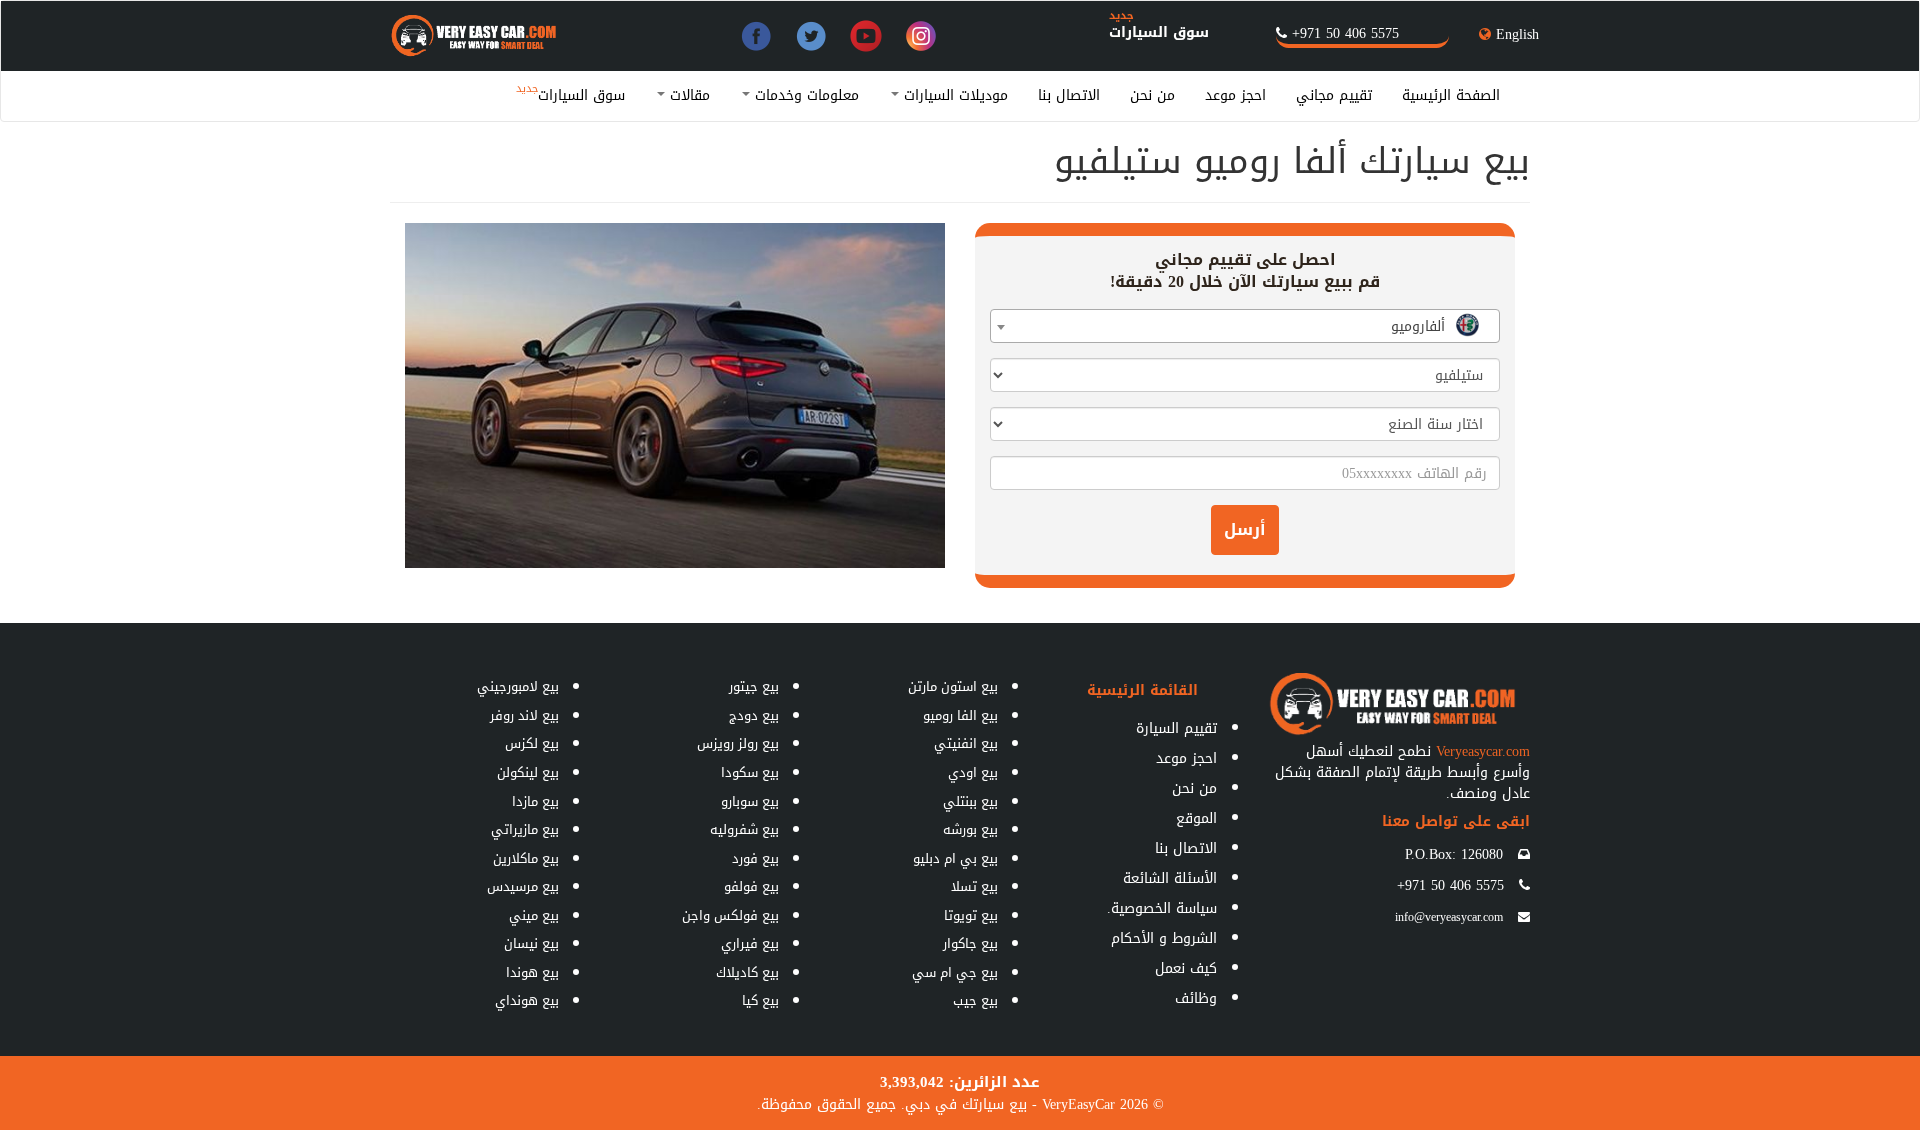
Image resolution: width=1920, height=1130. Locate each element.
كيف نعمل (1186, 968)
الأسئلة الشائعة (1170, 878)
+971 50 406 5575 (1345, 33)
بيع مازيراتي (525, 829)
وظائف (1196, 998)
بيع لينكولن (528, 772)
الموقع (1196, 818)
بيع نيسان (531, 943)
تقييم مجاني (1334, 95)
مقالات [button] (687, 95)
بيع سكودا (750, 772)
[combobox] (1245, 326)
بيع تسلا (974, 886)
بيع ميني (534, 915)
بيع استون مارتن (953, 686)
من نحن (1152, 95)
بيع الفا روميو (960, 715)
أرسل (1245, 529)
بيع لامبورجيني (518, 686)
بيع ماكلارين (526, 858)
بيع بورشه (970, 829)
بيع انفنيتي (966, 743)
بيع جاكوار (970, 943)
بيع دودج (754, 715)
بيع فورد (755, 858)
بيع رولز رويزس (738, 743)
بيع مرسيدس (523, 886)
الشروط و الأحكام (1164, 938)
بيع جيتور (754, 686)
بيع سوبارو (750, 801)
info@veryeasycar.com (1449, 917)
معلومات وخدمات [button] (804, 95)
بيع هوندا (532, 972)
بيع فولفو (751, 886)
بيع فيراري (750, 943)
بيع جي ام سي (955, 972)
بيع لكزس (532, 743)
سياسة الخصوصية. (1162, 908)
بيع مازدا (535, 801)
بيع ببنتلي (970, 801)
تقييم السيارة (1176, 728)
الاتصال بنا (1069, 95)
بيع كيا (760, 1000)
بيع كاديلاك (747, 972)
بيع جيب (975, 1000)
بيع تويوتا (971, 915)
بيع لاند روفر (524, 715)
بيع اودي (973, 772)
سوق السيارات (1159, 32)
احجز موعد (1235, 95)
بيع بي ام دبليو (955, 858)
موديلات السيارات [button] (953, 95)
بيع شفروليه (744, 829)
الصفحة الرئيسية (1451, 95)
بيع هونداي (527, 1000)
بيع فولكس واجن (730, 915)
